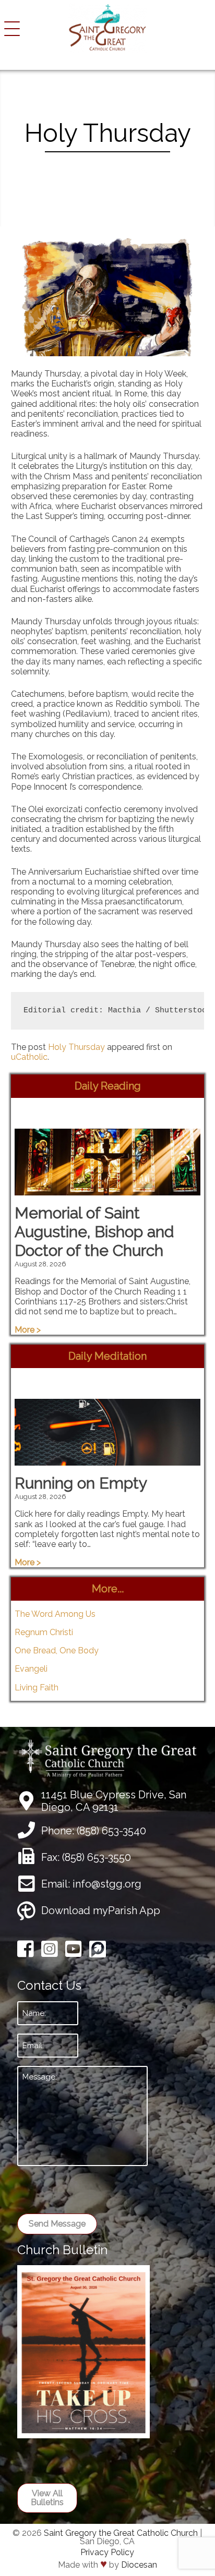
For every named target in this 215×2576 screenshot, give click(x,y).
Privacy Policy (107, 2552)
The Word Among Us (55, 1614)
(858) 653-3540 (111, 1831)
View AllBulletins (47, 2498)
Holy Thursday (76, 1047)
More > (28, 1330)
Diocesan (139, 2565)
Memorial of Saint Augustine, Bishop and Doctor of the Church (94, 1232)
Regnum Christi (44, 1632)
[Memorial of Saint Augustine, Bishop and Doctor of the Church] (108, 1190)
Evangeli (31, 1669)
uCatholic (29, 1057)
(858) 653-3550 (97, 1857)
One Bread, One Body (57, 1650)
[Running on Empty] (108, 1461)
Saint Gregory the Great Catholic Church (121, 2533)
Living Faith (37, 1688)
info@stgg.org (107, 1884)
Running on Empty (81, 1483)
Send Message (57, 2224)
